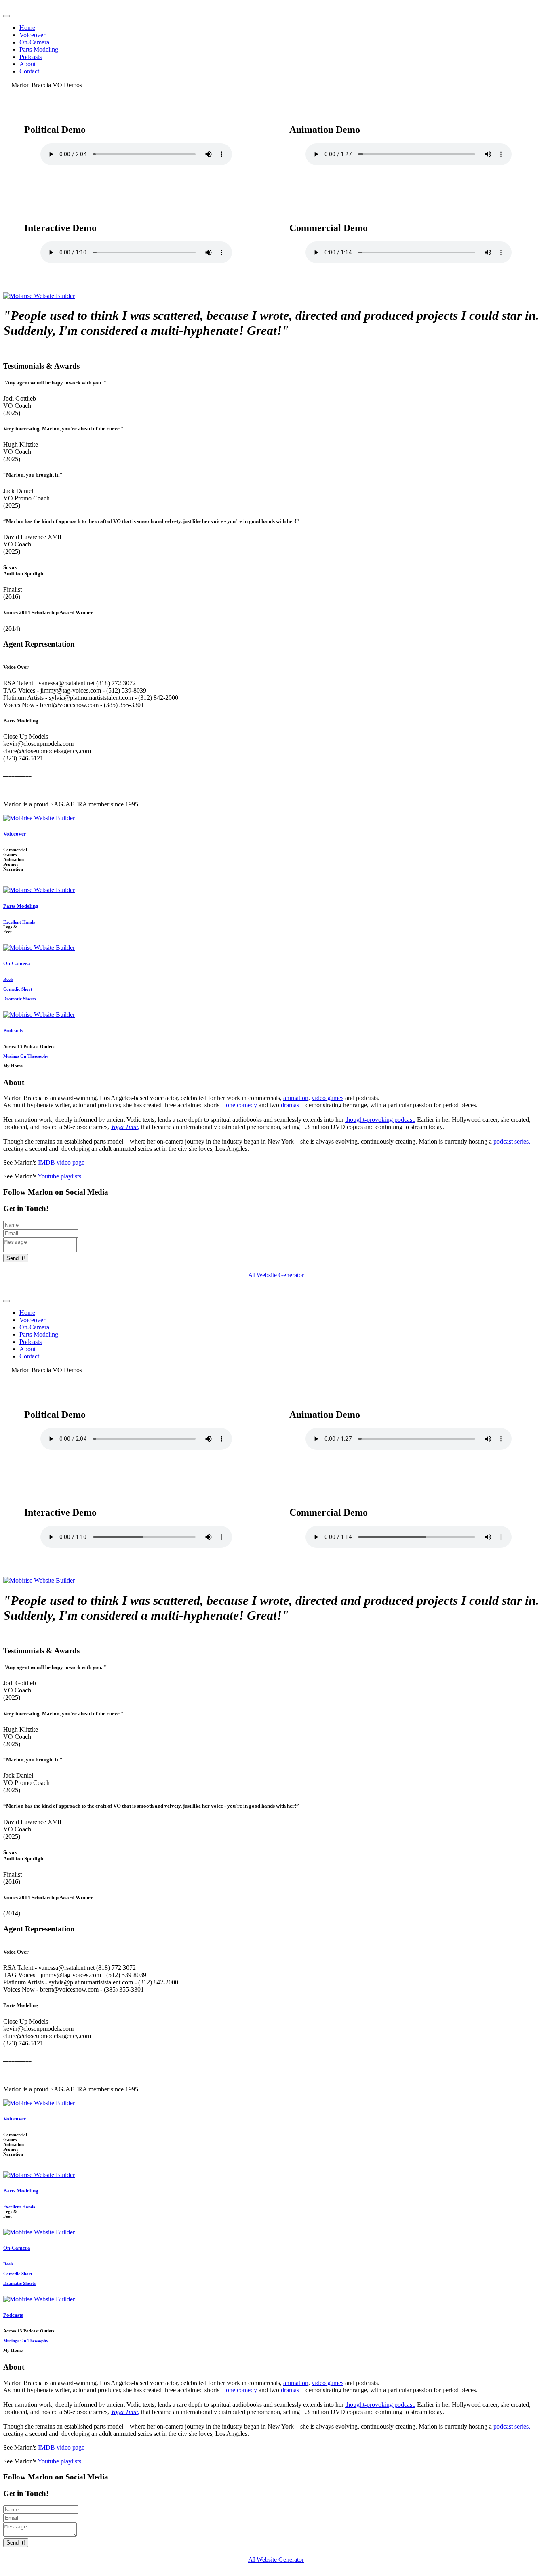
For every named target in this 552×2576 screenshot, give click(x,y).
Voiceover (32, 35)
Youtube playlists (59, 1176)
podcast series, (512, 1141)
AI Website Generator (276, 1275)
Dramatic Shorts (19, 999)
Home (27, 28)
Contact (29, 71)
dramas (290, 1105)
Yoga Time (124, 1127)
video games (328, 1098)
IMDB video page (61, 1162)
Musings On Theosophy (26, 1056)
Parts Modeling (39, 49)
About (27, 64)
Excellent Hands (19, 922)
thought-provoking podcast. (380, 1120)
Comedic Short (18, 989)
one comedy (241, 1105)
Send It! (16, 1258)
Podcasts (31, 57)
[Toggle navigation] (6, 16)
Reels (8, 979)
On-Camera (34, 42)
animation (296, 1098)
